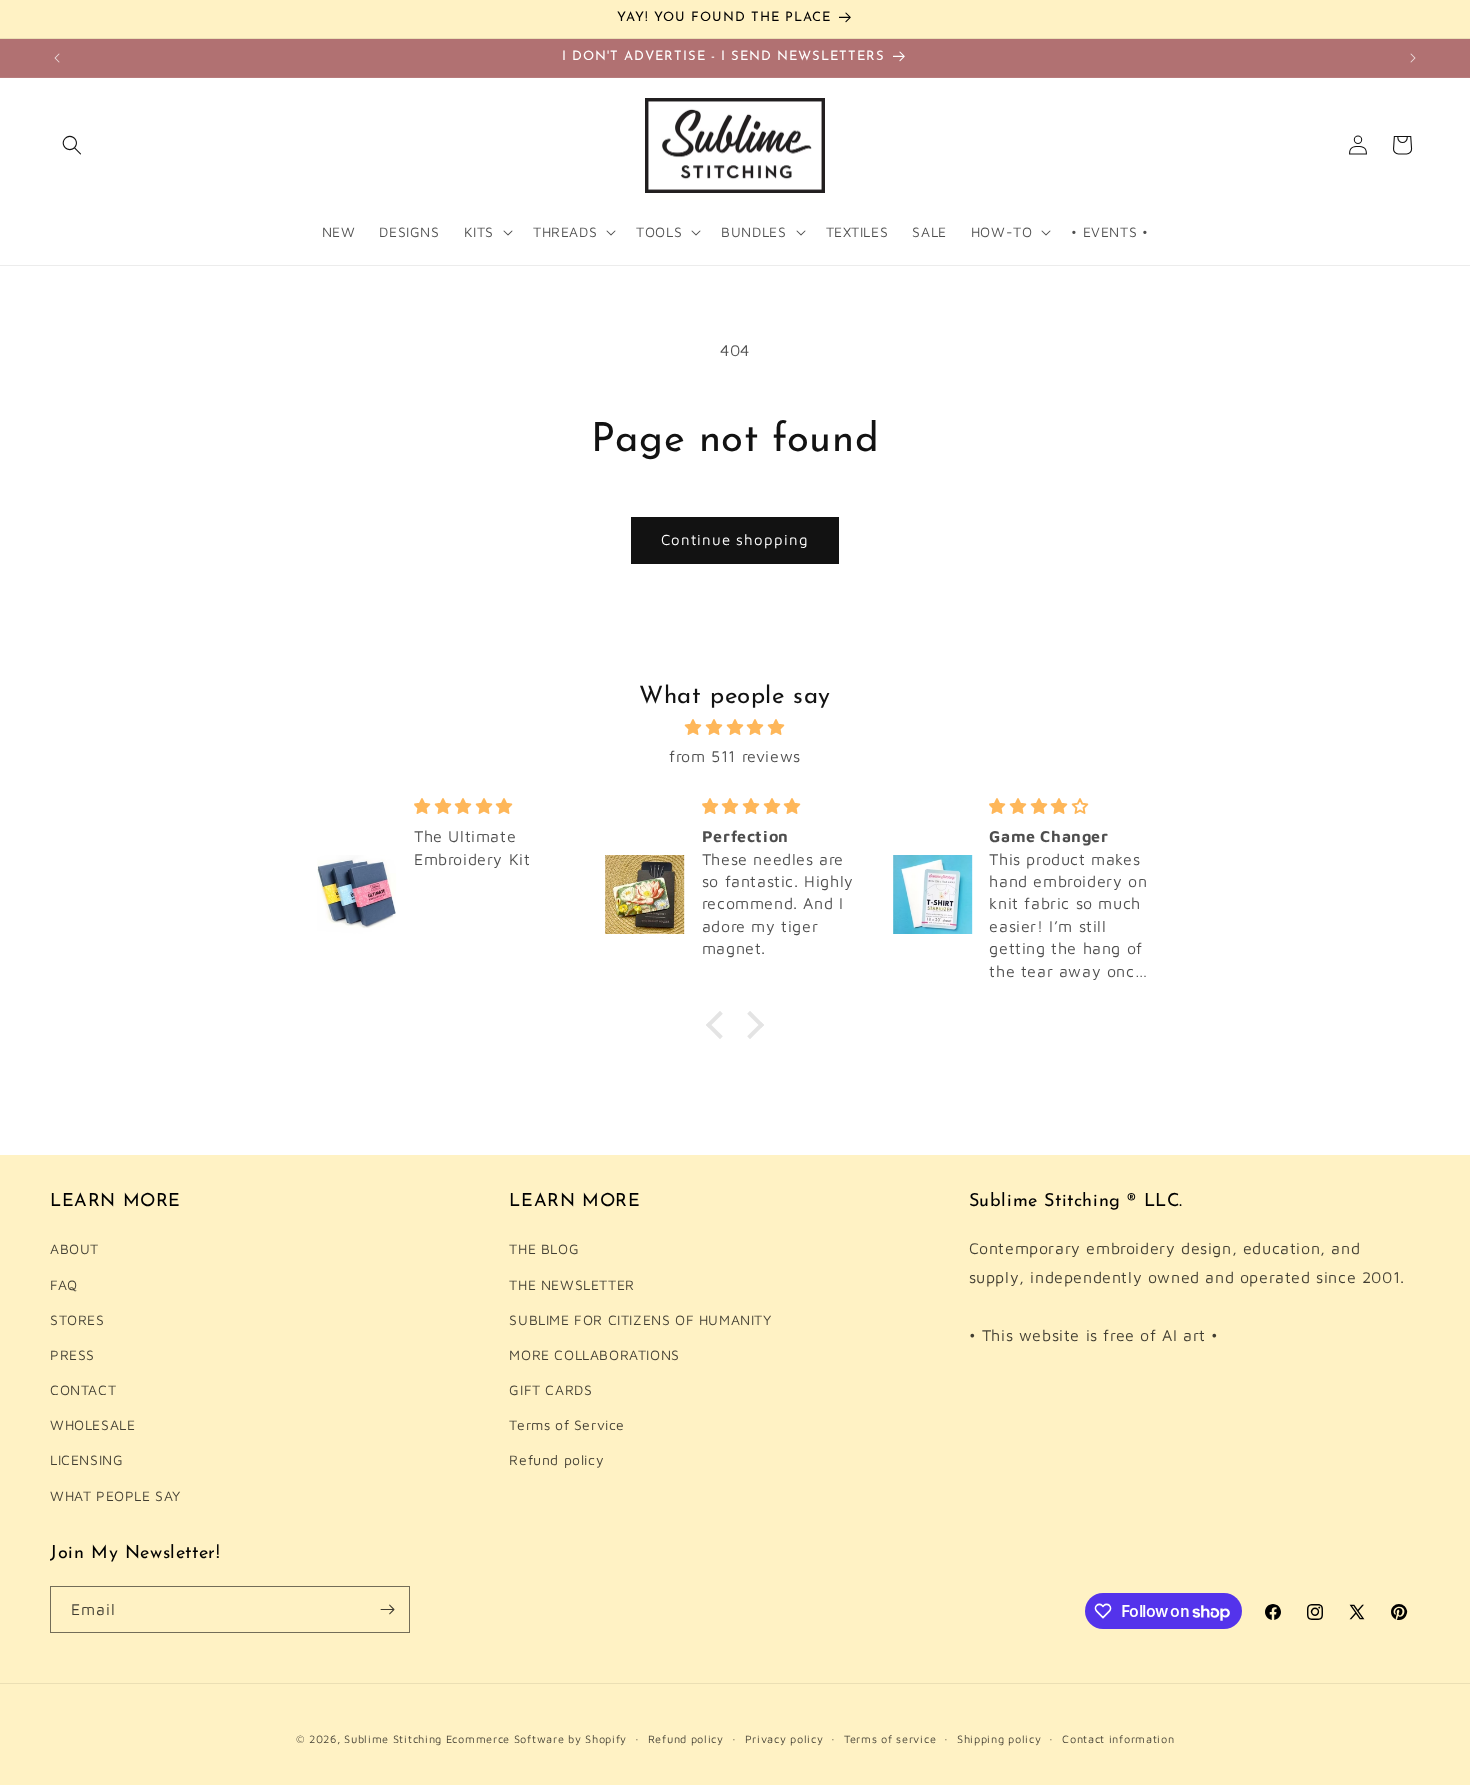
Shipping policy (999, 1738)
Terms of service (890, 1738)
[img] (735, 727)
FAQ (64, 1283)
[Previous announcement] (57, 58)
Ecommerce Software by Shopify (536, 1738)
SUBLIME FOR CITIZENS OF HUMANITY (640, 1319)
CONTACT (83, 1389)
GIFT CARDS (550, 1389)
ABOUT (74, 1248)
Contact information (1118, 1738)
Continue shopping (735, 539)
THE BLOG (544, 1248)
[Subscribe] (387, 1609)
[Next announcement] (1413, 58)
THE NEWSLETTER (571, 1283)
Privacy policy (784, 1738)
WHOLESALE (92, 1424)
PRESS (72, 1354)
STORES (77, 1319)
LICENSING (86, 1459)
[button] (72, 145)
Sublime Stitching (393, 1738)
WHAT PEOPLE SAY (115, 1494)
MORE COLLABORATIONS (594, 1354)
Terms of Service (567, 1424)
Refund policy (556, 1459)
